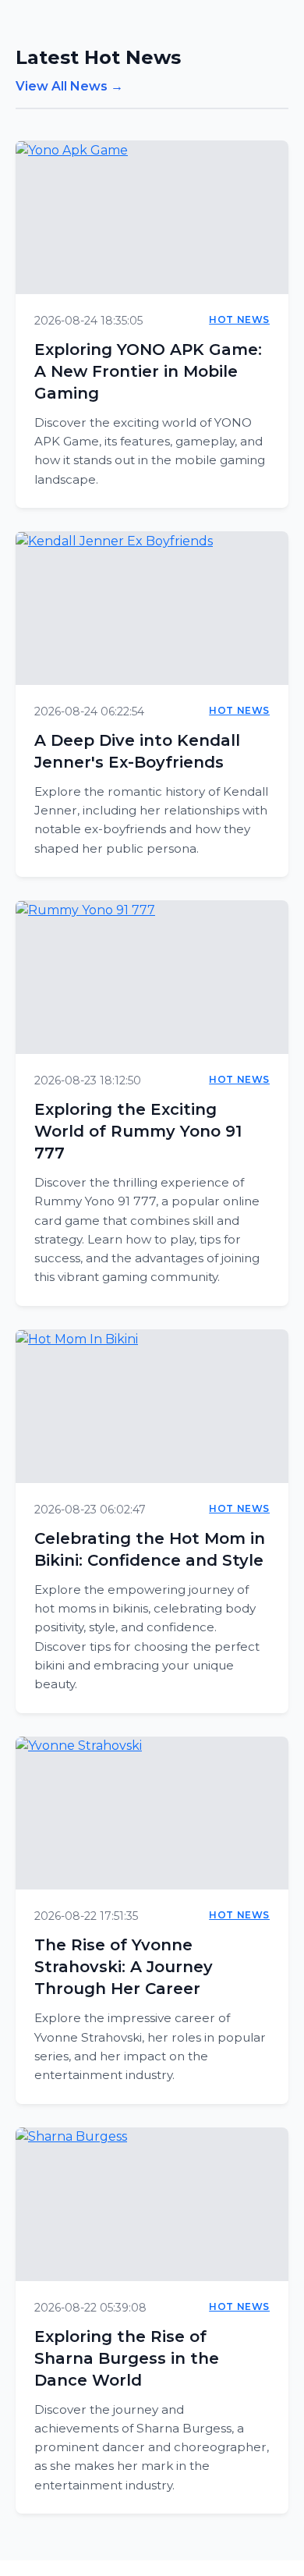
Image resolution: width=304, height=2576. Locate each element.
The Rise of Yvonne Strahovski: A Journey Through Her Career (124, 1967)
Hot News (239, 319)
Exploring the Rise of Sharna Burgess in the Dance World (127, 2358)
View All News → (69, 86)
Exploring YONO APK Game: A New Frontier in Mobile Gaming (148, 371)
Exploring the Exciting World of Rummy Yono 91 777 (138, 1131)
